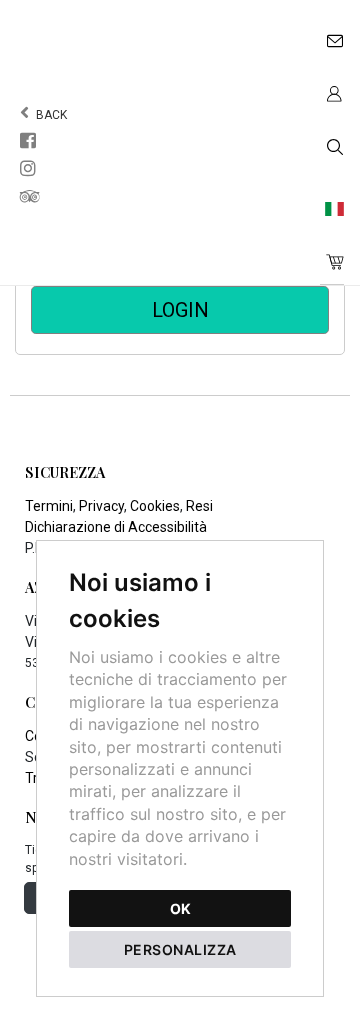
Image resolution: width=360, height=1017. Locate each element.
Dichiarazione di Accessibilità (116, 527)
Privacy (101, 506)
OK (180, 908)
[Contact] (332, 36)
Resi (199, 506)
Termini (49, 506)
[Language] (332, 204)
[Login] (332, 89)
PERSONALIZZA (180, 949)
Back (50, 115)
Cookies (155, 506)
